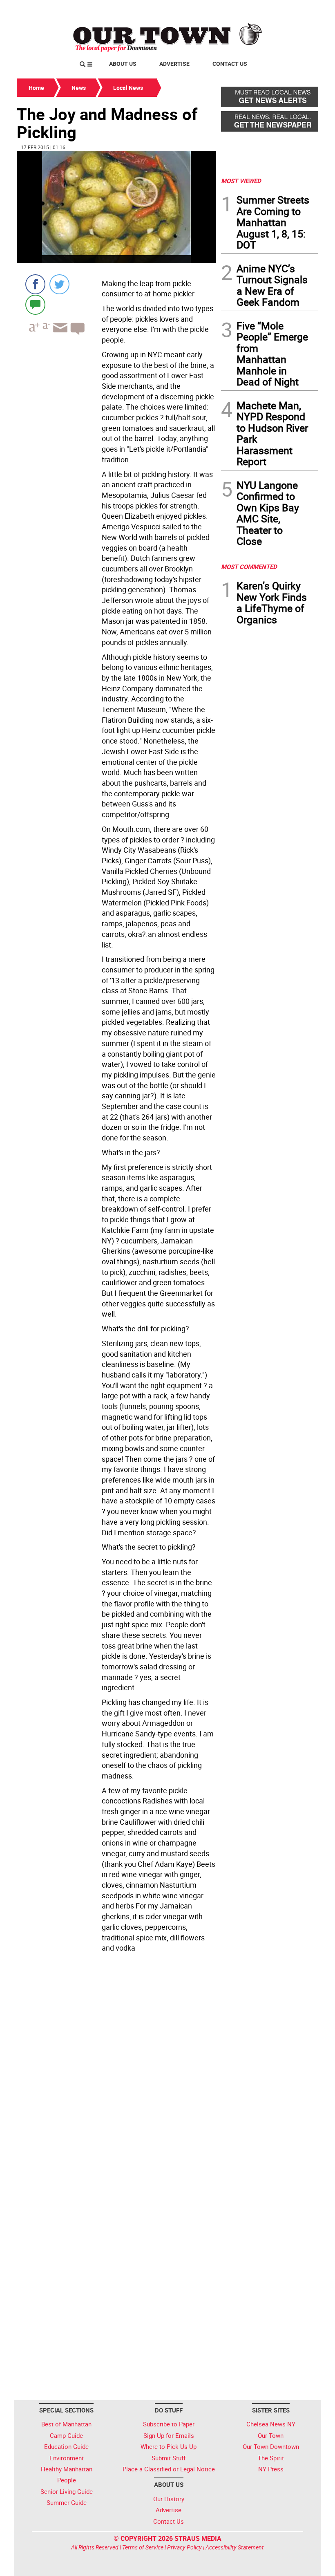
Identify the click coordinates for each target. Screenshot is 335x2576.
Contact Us (230, 64)
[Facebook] (35, 284)
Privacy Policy (184, 2547)
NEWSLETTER (252, 9)
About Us (123, 64)
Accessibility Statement (235, 2547)
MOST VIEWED (241, 181)
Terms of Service (143, 2547)
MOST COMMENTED (249, 567)
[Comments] (35, 304)
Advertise (174, 64)
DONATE (298, 9)
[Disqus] (116, 2068)
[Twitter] (59, 284)
